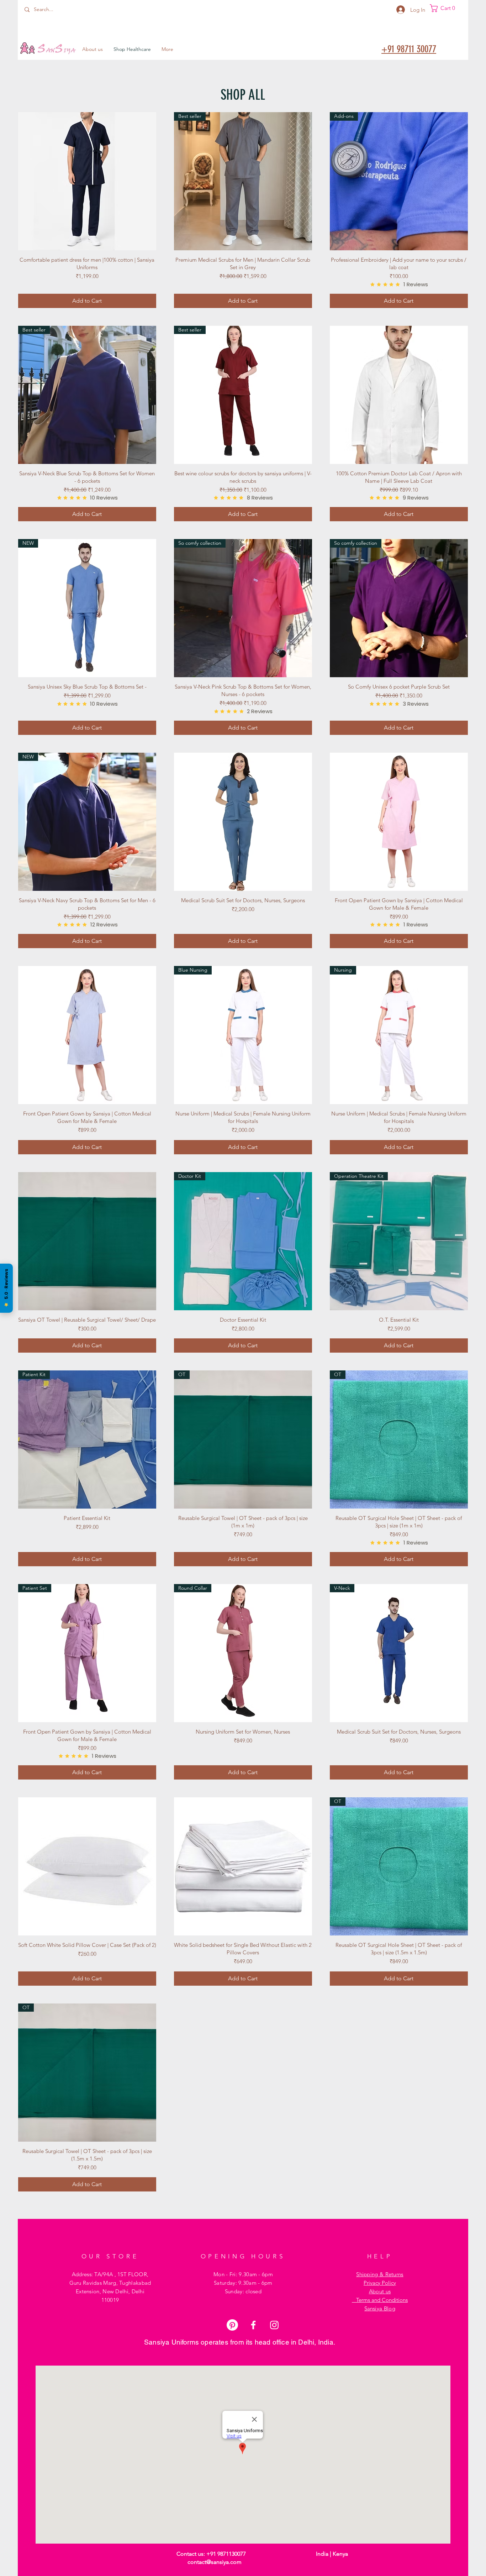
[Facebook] (253, 2325)
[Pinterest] (232, 2325)
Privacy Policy (380, 2283)
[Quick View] (87, 181)
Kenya (340, 2554)
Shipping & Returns (380, 2274)
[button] (445, 8)
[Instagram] (274, 2325)
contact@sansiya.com (215, 2562)
